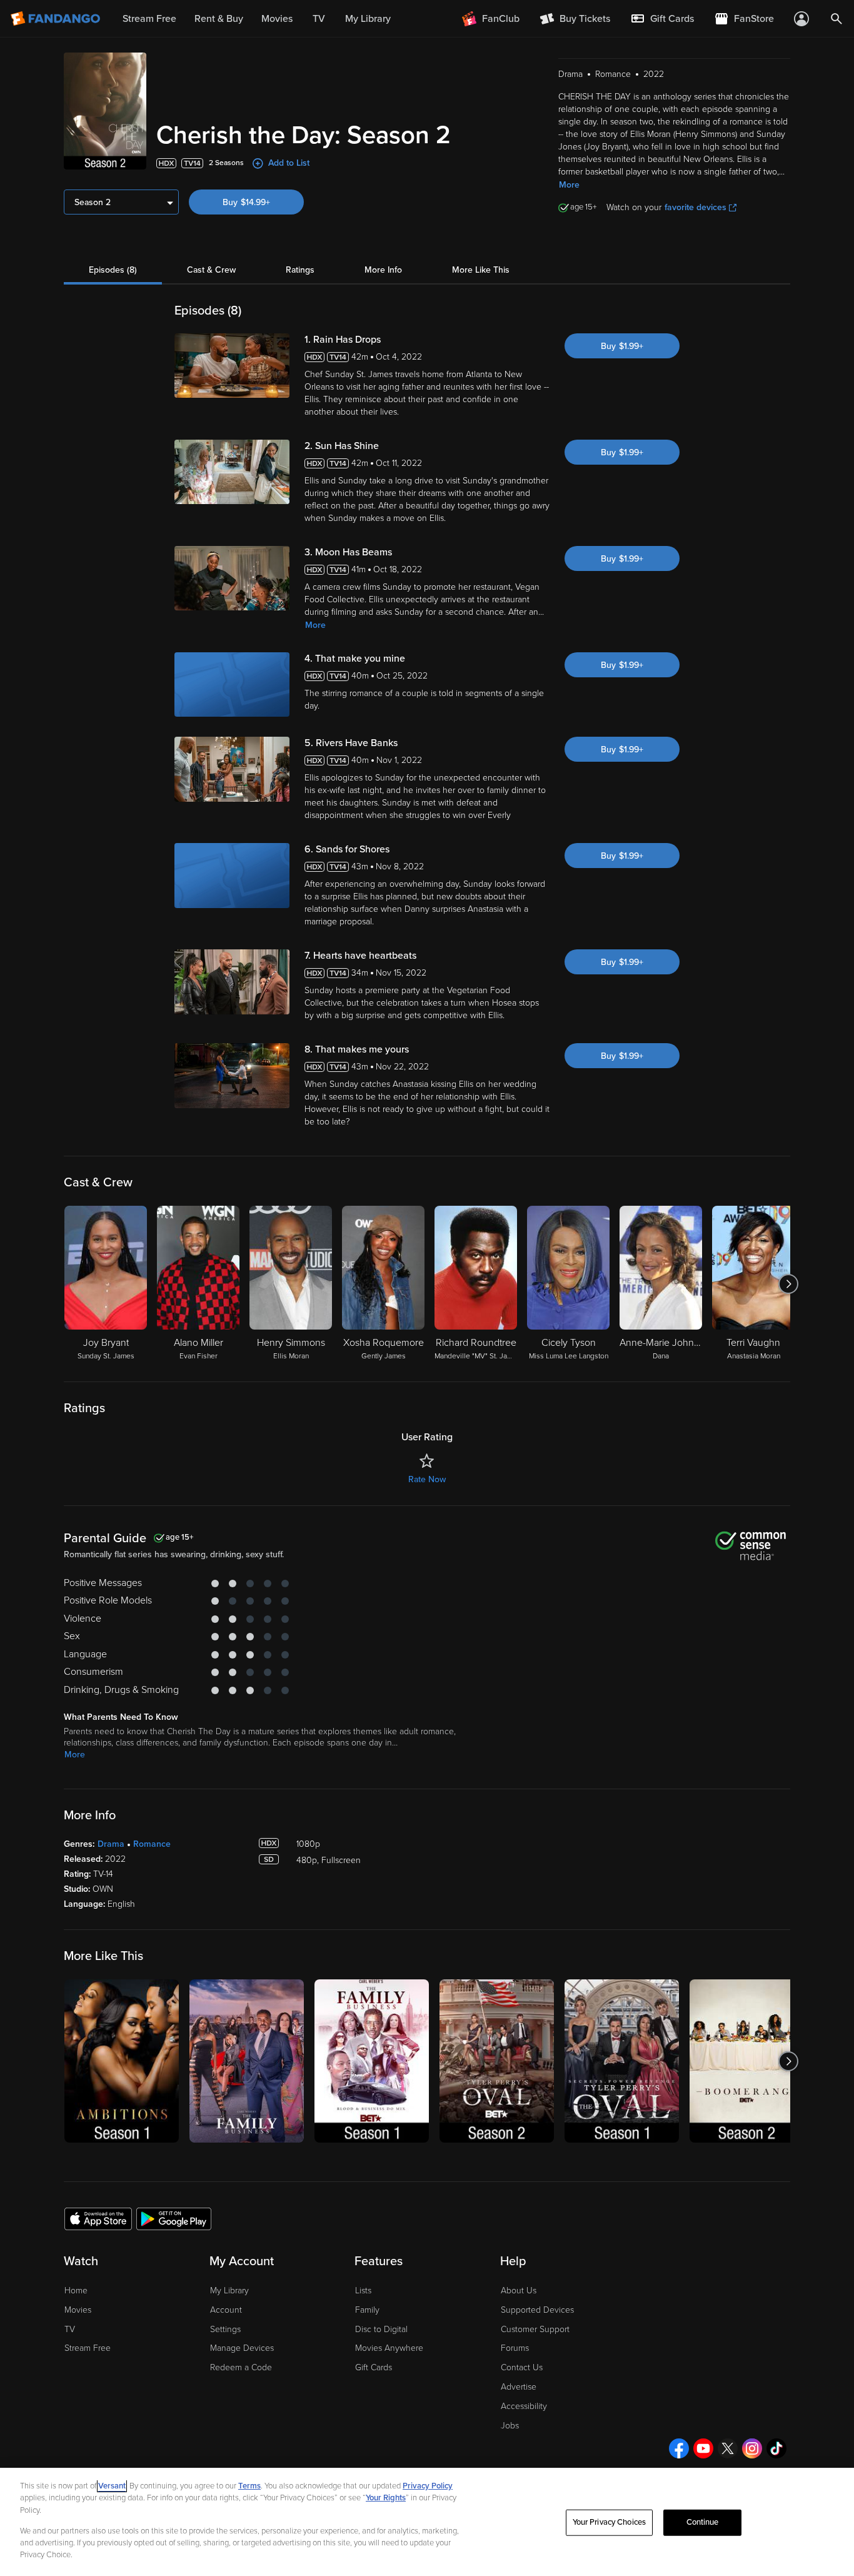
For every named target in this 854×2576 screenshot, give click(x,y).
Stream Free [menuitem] (149, 19)
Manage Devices (242, 2348)
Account (226, 2310)
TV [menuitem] (319, 19)
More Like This (481, 270)
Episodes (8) (113, 270)
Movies (78, 2310)
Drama (111, 1844)
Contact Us (522, 2367)
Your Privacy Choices (610, 2522)
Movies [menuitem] (277, 19)
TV (70, 2329)
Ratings (300, 270)
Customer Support (535, 2329)
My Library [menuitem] (368, 19)
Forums (515, 2348)
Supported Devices (537, 2310)
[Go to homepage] (57, 19)
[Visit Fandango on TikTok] (776, 2448)
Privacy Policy (428, 2486)
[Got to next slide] (789, 1284)
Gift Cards (374, 2367)
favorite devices (696, 207)
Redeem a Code (241, 2367)
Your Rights (386, 2498)
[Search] (836, 19)
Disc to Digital (381, 2329)
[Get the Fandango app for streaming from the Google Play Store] (174, 2218)
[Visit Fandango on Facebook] (679, 2448)
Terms (249, 2486)
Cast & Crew (211, 270)
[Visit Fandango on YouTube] (703, 2448)
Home (76, 2291)
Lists (363, 2291)
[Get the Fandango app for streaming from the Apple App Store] (98, 2218)
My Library (229, 2291)
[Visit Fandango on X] (728, 2448)
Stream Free (88, 2348)
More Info (383, 270)
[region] (427, 2522)
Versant (112, 2486)
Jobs (510, 2426)
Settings (225, 2329)
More (569, 185)
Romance (152, 1844)
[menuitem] (662, 19)
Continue (703, 2522)
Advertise (519, 2387)
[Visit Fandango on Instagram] (752, 2448)
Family (367, 2310)
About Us (519, 2291)
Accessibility (524, 2406)
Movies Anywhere (389, 2348)
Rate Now (427, 1479)
